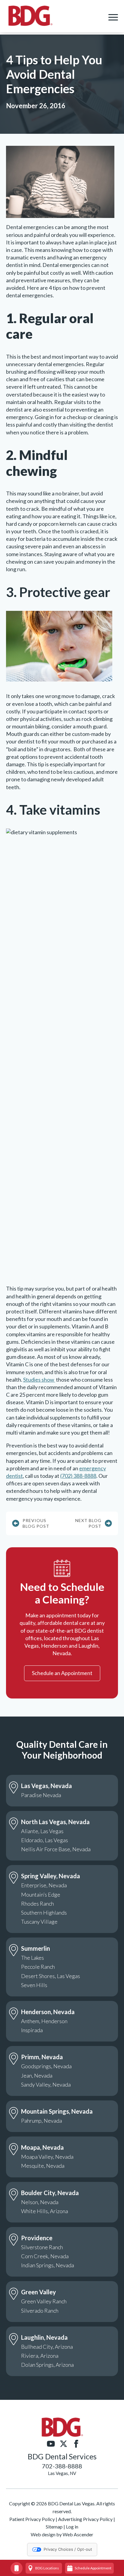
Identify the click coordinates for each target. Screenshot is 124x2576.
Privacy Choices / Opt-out (68, 2549)
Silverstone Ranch (42, 2247)
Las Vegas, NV (62, 2473)
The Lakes (33, 1958)
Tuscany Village (39, 1922)
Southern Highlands (44, 1913)
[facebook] (76, 2444)
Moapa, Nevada (42, 2147)
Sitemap (54, 2527)
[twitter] (64, 2444)
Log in (72, 2527)
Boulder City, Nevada (50, 2193)
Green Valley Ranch (44, 2301)
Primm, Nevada (42, 2057)
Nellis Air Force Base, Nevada (56, 1849)
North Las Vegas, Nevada (55, 1822)
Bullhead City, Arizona (47, 2347)
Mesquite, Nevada (43, 2166)
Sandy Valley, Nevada (46, 2084)
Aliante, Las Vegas (42, 1831)
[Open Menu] (113, 17)
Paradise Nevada (41, 1795)
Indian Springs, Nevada (48, 2265)
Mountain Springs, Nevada (57, 2111)
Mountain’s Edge (41, 1894)
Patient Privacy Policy (32, 2519)
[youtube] (51, 2444)
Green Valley (39, 2292)
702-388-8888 (62, 2466)
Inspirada (32, 2030)
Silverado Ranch (40, 2311)
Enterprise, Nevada (44, 1885)
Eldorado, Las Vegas (45, 1840)
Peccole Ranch (38, 1967)
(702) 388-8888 (78, 1476)
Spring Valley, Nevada (51, 1876)
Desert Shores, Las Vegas (51, 1976)
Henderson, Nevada (48, 2012)
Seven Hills (34, 1985)
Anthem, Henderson (44, 2021)
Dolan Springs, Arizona (47, 2365)
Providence (37, 2238)
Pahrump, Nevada (42, 2121)
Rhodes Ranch (37, 1904)
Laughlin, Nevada (44, 2337)
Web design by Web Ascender (62, 2534)
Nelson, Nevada (40, 2202)
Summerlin (36, 1948)
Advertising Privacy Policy (85, 2519)
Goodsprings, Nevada (46, 2066)
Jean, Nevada (37, 2075)
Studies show (39, 1380)
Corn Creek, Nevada (45, 2256)
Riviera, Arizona (40, 2356)
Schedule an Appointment (62, 1673)
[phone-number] (17, 2568)
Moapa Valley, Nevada (47, 2157)
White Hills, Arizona (45, 2211)
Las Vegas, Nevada (46, 1786)
